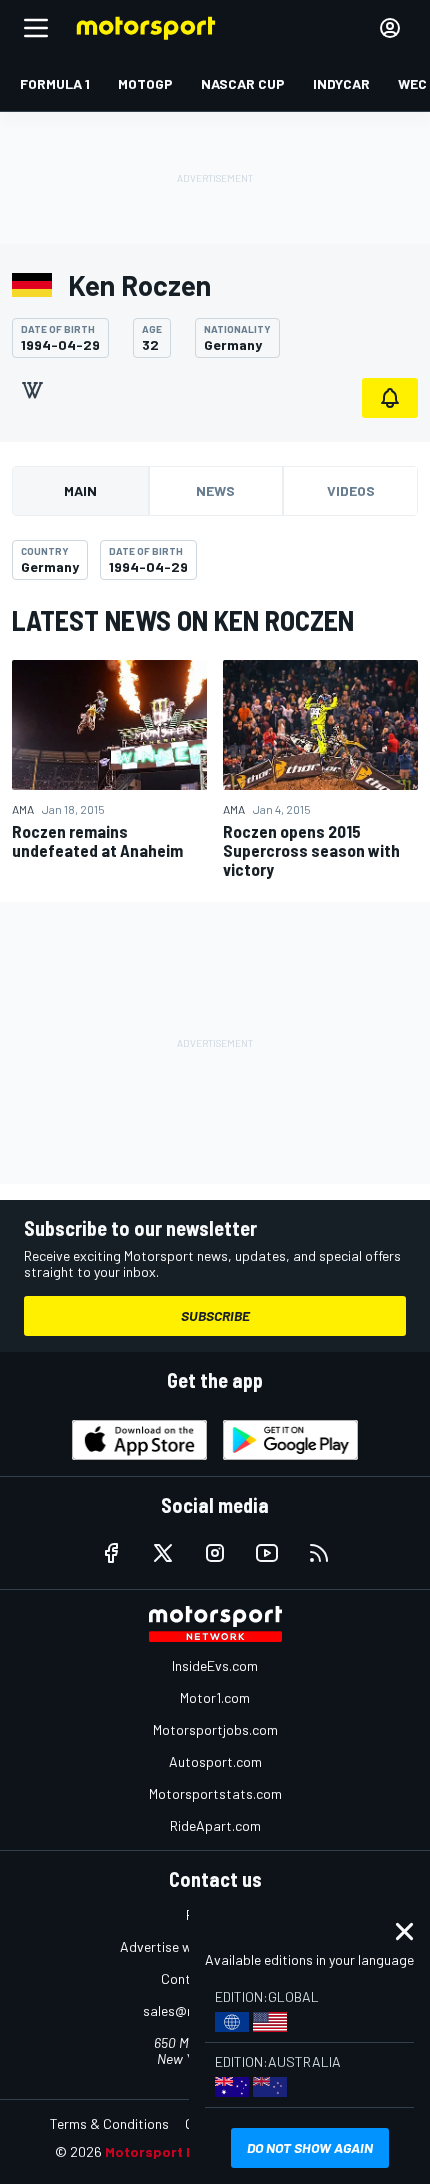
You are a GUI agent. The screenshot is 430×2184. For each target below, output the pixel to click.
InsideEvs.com (215, 1665)
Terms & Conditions (109, 2123)
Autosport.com (215, 1761)
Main (80, 490)
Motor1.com (215, 1697)
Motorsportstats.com (215, 1793)
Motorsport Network (174, 2151)
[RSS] (319, 1553)
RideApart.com (215, 1825)
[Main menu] (36, 28)
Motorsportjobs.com (215, 1729)
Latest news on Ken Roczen (183, 620)
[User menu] (390, 28)
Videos (351, 490)
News (215, 490)
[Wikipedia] (32, 390)
